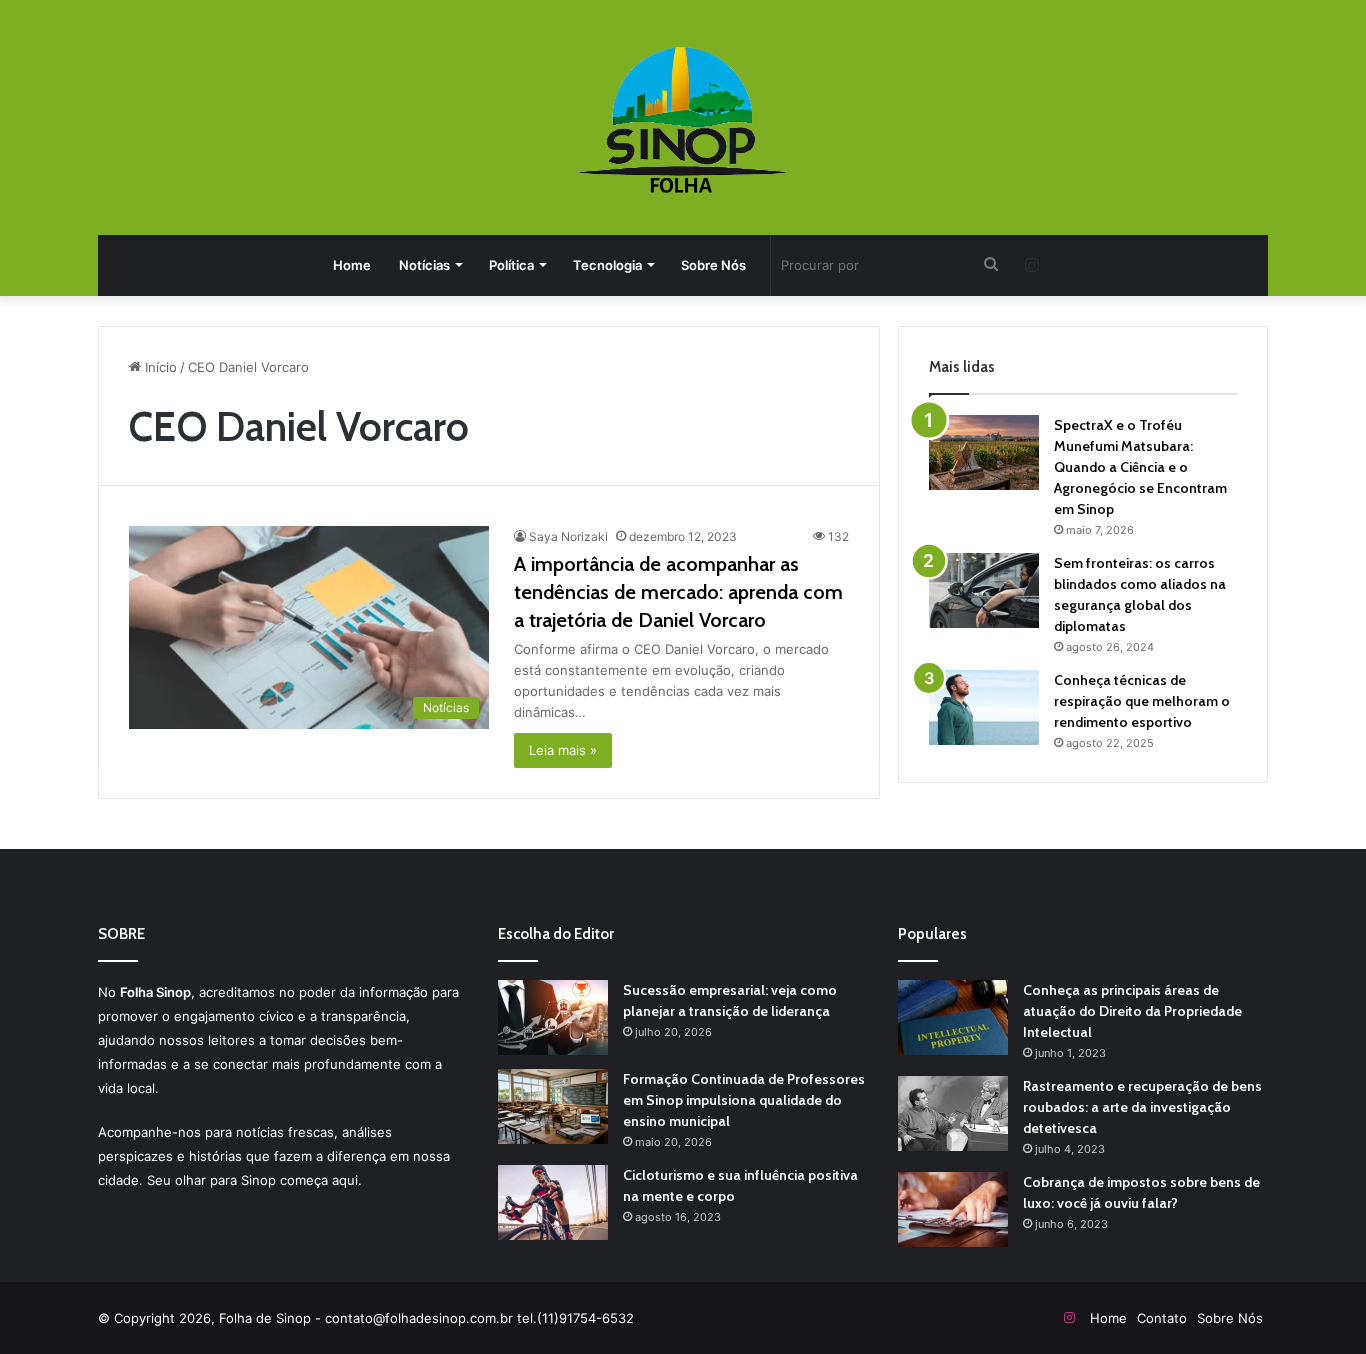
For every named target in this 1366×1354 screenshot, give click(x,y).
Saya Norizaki (568, 536)
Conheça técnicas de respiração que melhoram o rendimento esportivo (1142, 701)
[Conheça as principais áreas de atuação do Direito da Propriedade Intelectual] (953, 1017)
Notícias (424, 265)
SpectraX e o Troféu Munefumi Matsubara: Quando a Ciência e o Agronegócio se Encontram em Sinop (1140, 467)
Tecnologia (607, 265)
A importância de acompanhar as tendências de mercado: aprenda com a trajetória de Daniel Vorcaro (678, 592)
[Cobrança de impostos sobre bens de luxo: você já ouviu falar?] (953, 1209)
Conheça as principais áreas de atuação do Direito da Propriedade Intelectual (1132, 1011)
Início (159, 367)
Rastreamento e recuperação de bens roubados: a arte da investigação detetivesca (1142, 1107)
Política (511, 265)
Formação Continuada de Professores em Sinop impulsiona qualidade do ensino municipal (744, 1100)
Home (352, 265)
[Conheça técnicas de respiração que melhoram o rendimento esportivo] (984, 707)
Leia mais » (563, 750)
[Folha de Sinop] (683, 120)
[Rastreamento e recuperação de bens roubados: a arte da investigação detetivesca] (953, 1113)
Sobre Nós (713, 265)
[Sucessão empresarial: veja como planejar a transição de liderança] (553, 1017)
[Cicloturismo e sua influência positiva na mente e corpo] (553, 1202)
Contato (1162, 1318)
